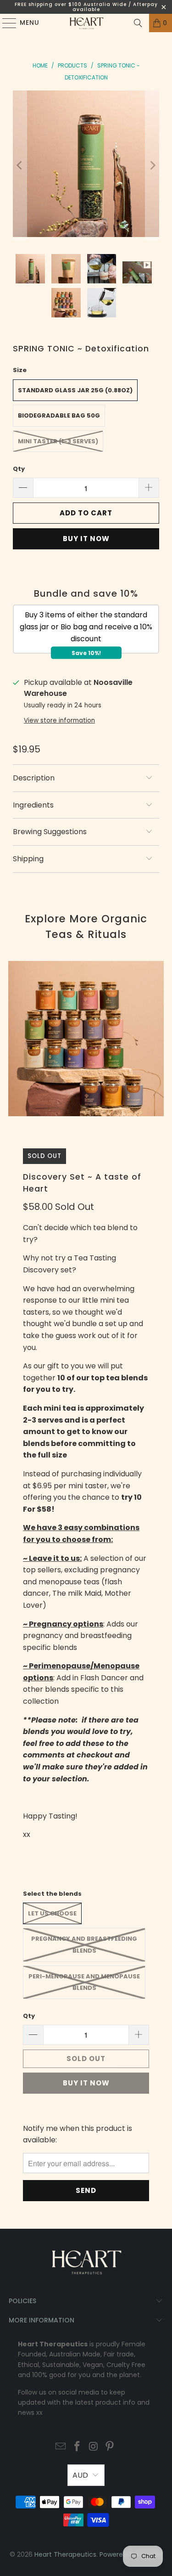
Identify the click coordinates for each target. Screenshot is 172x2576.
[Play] (86, 165)
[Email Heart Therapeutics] (61, 2447)
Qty (19, 469)
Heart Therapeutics (65, 2554)
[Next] (152, 165)
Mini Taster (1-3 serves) (58, 441)
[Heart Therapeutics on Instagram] (94, 2447)
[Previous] (20, 165)
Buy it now (86, 539)
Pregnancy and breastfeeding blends (84, 1945)
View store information (59, 720)
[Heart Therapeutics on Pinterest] (110, 2447)
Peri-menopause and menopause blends (84, 1982)
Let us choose (52, 1913)
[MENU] (5, 23)
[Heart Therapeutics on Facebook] (78, 2447)
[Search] (138, 23)
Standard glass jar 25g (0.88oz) (75, 390)
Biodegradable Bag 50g (59, 415)
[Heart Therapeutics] (86, 23)
